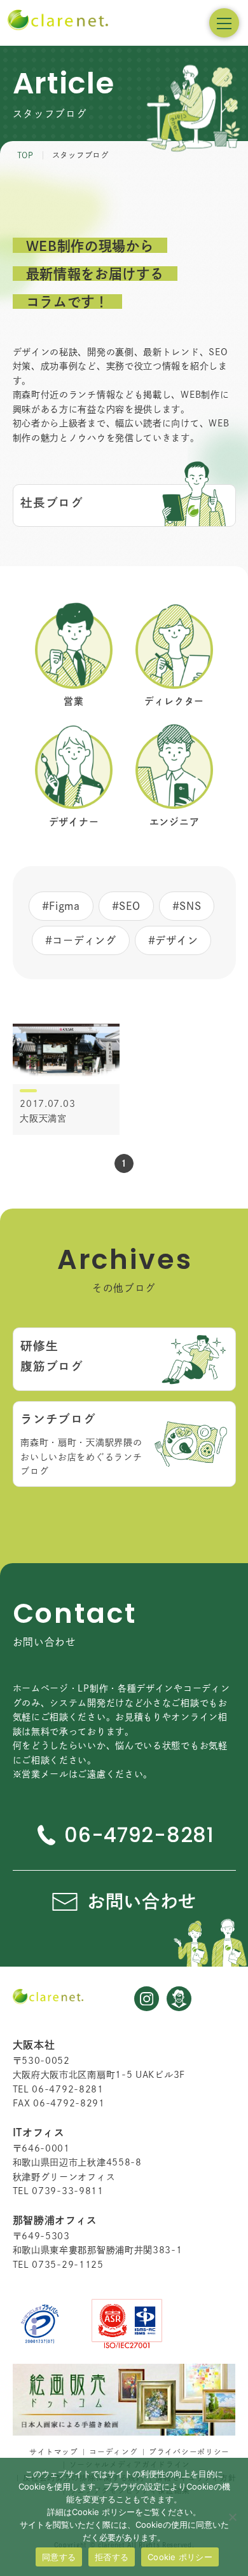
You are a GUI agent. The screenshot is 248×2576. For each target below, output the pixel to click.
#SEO (126, 906)
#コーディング (81, 940)
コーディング (113, 2452)
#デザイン (173, 940)
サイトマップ (53, 2452)
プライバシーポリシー (189, 2452)
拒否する (112, 2557)
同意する (59, 2557)
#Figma (61, 906)
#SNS (187, 906)
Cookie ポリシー (180, 2557)
